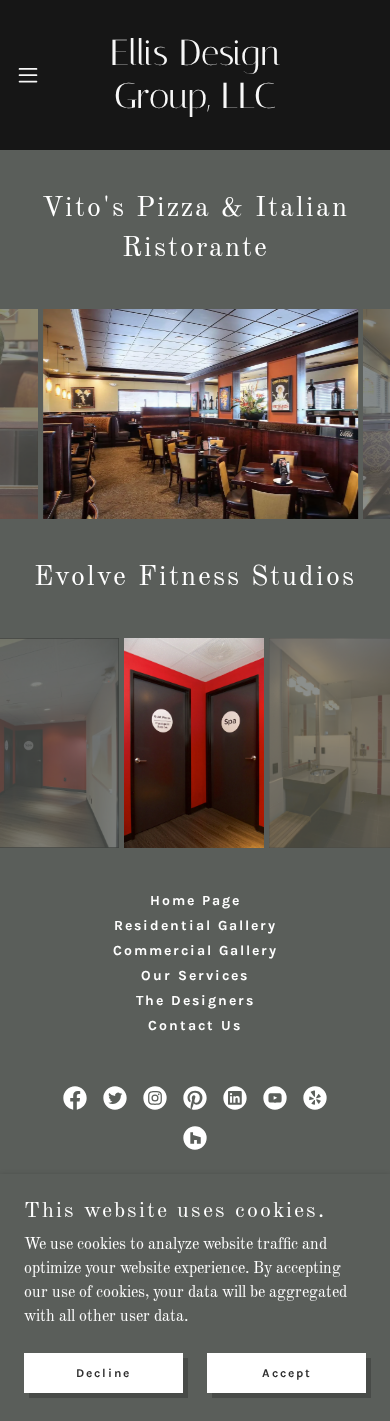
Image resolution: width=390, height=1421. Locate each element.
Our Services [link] (195, 975)
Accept (287, 1373)
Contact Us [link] (195, 1025)
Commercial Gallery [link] (195, 950)
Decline (103, 1373)
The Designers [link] (195, 1000)
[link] (195, 75)
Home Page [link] (195, 900)
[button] (32, 75)
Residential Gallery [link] (195, 925)
